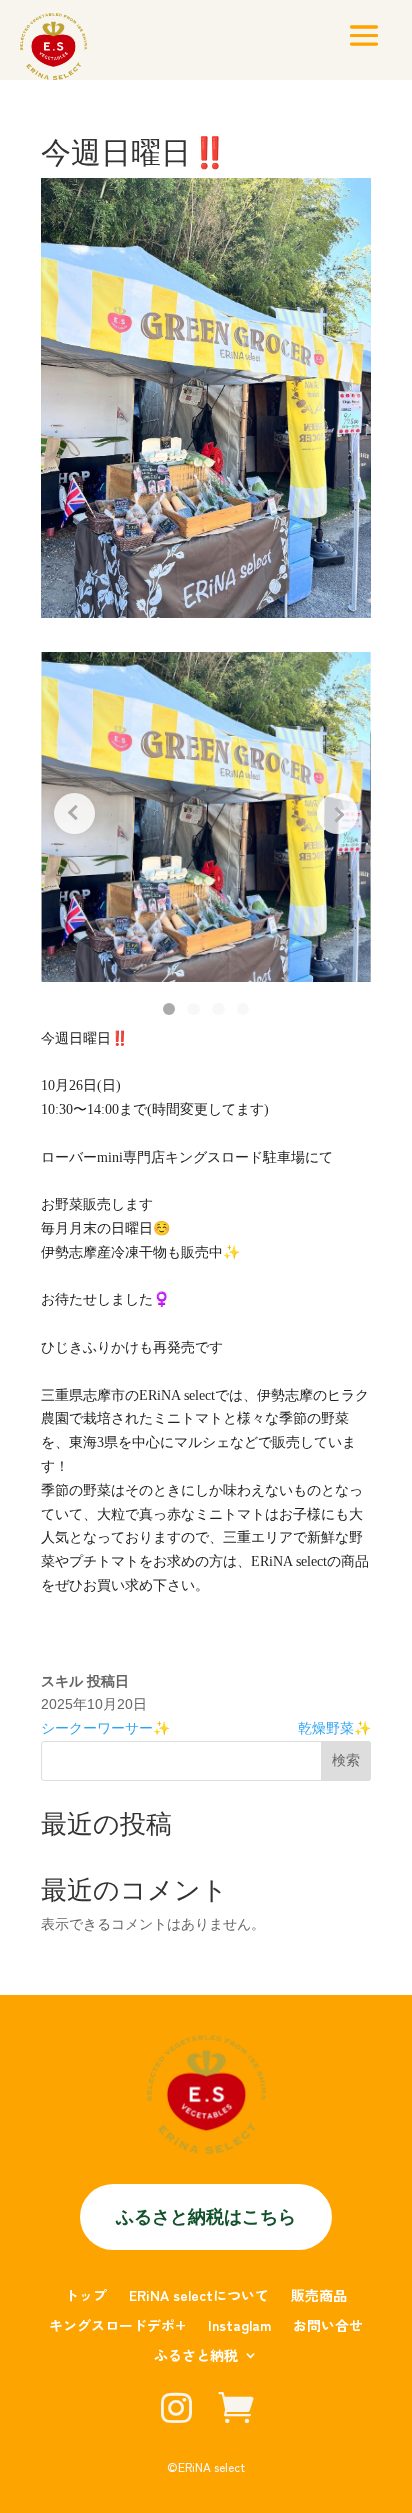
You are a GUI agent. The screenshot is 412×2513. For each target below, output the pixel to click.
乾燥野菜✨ (334, 1728)
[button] (169, 1009)
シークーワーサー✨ (105, 1728)
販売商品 (319, 2296)
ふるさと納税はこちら (206, 2216)
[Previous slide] (74, 813)
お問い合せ (328, 2326)
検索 (346, 1760)
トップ (86, 2296)
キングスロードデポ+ (117, 2326)
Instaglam (239, 2326)
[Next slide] (337, 813)
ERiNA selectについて (199, 2296)
